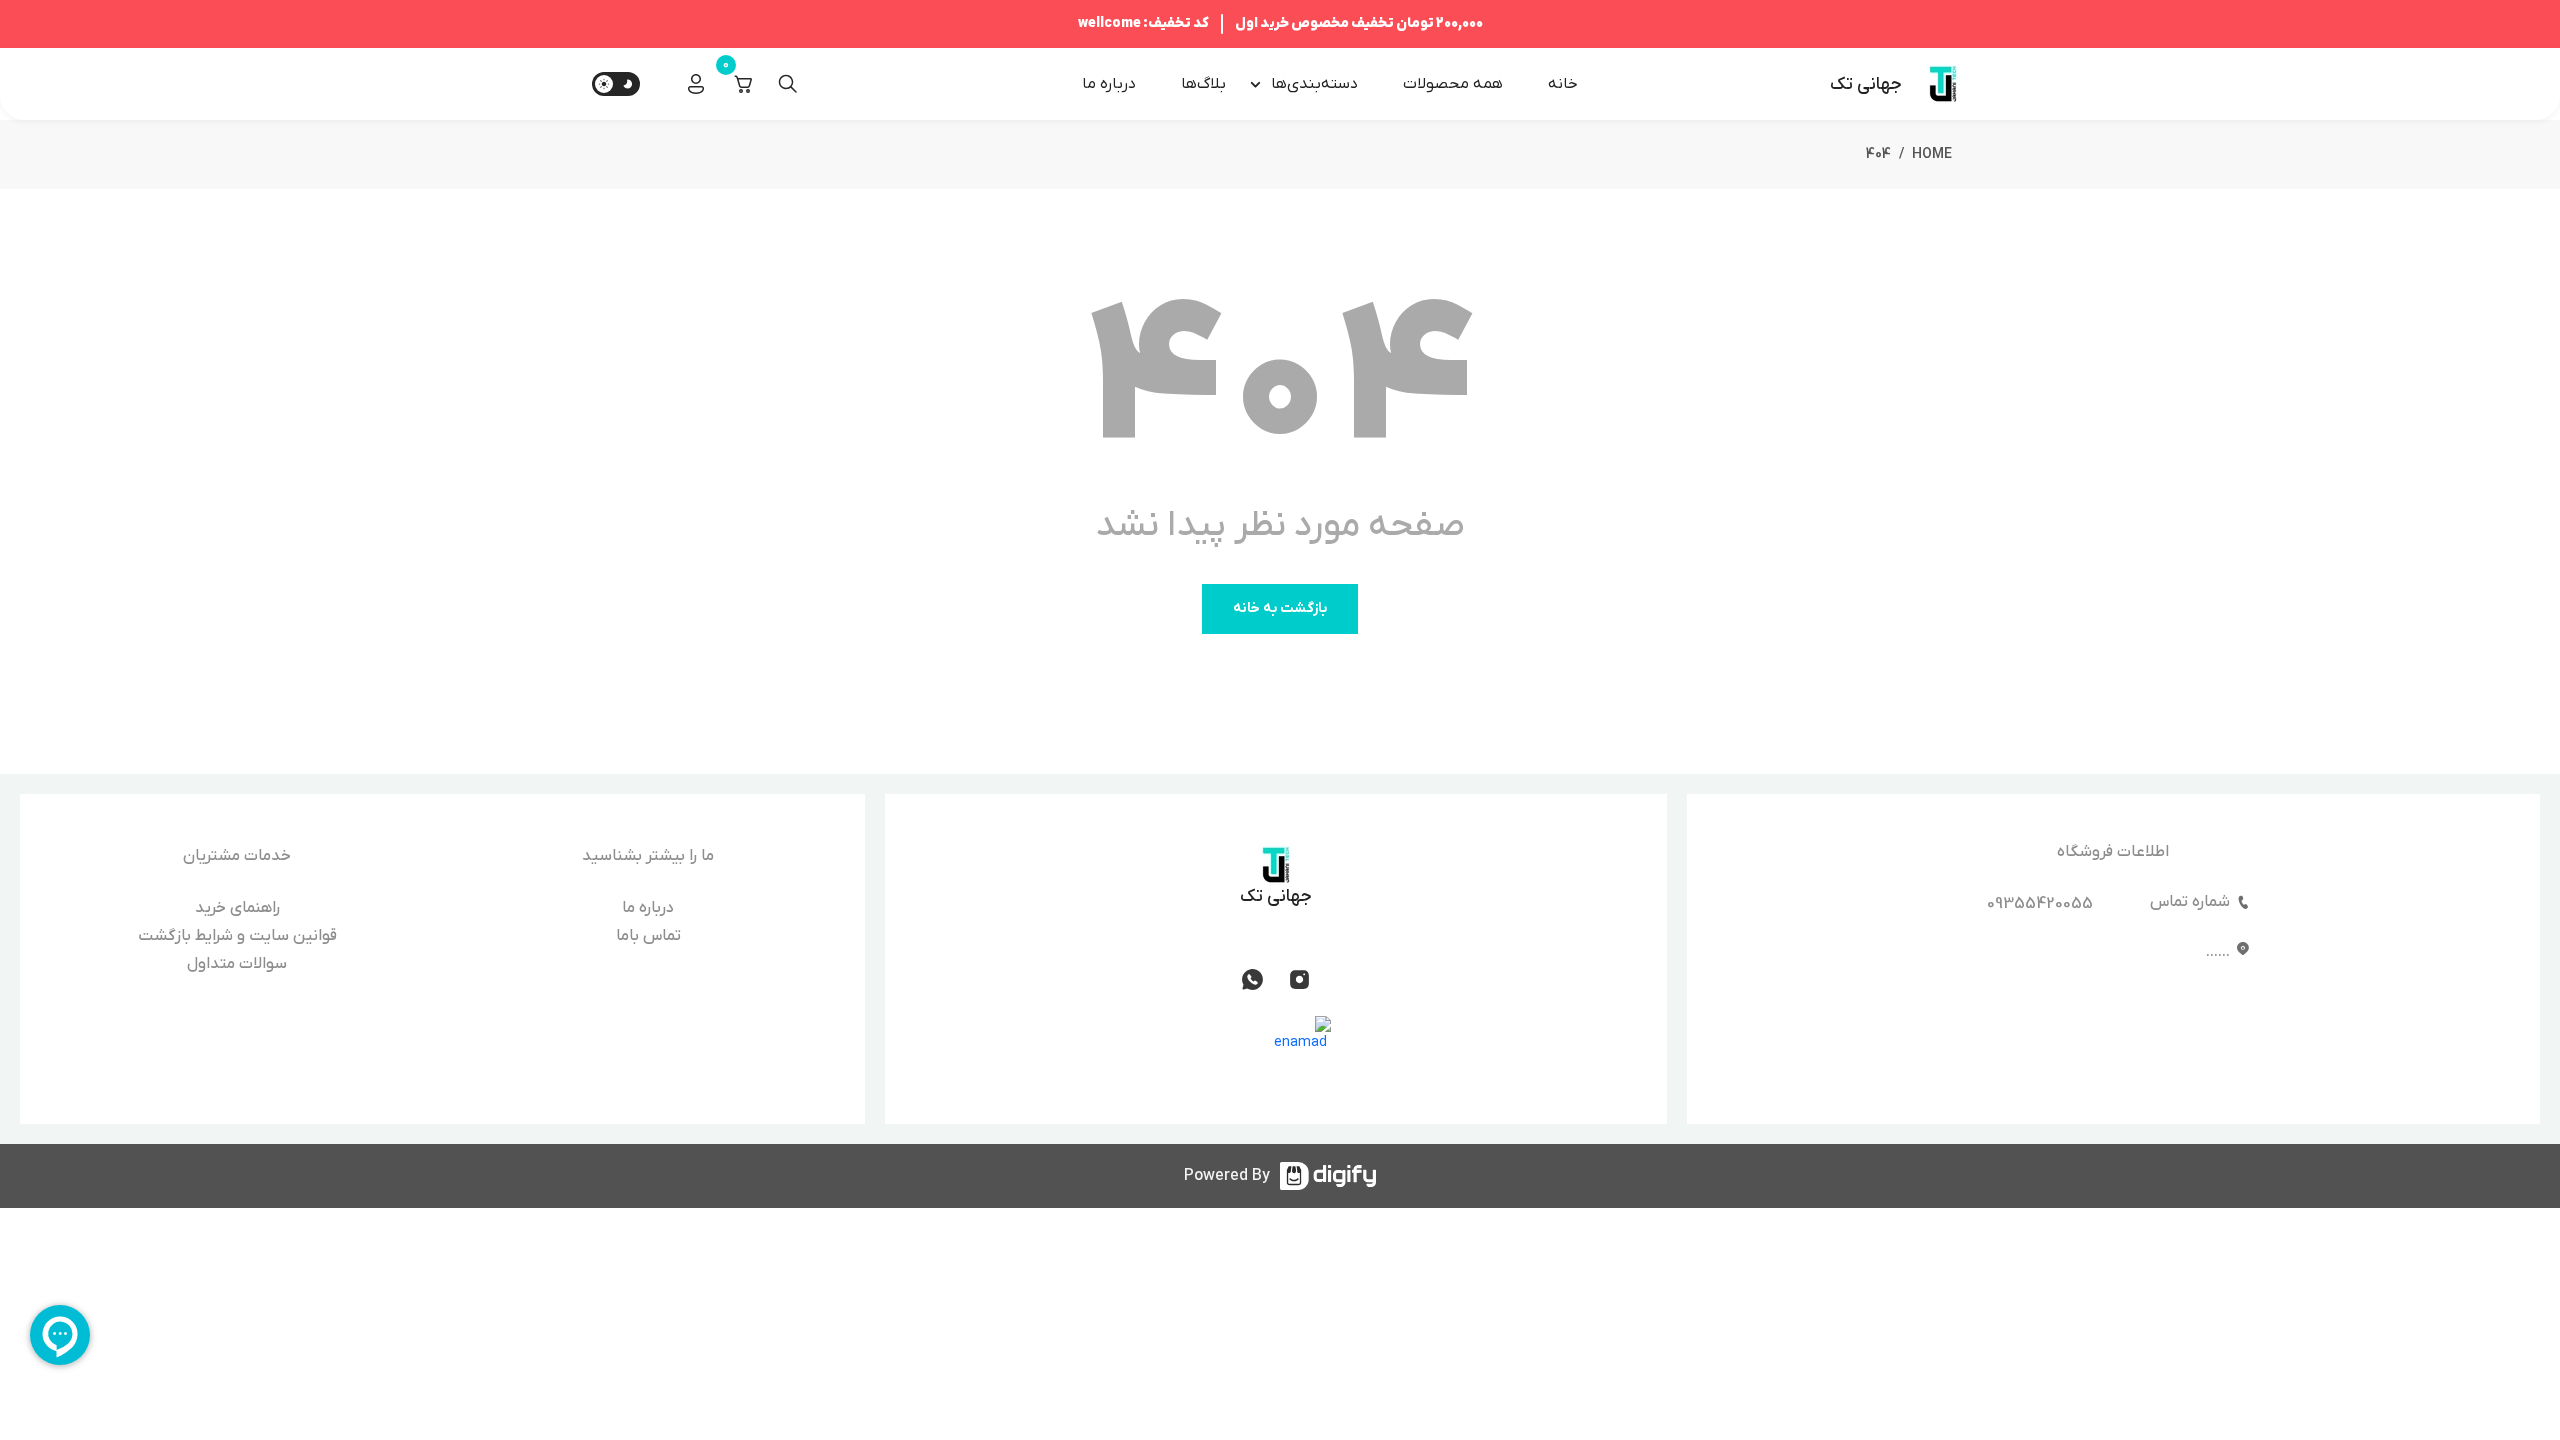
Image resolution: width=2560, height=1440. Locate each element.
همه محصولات (1453, 84)
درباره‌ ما (1109, 84)
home (1932, 154)
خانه (1563, 84)
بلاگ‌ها (1203, 84)
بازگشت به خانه (1280, 608)
